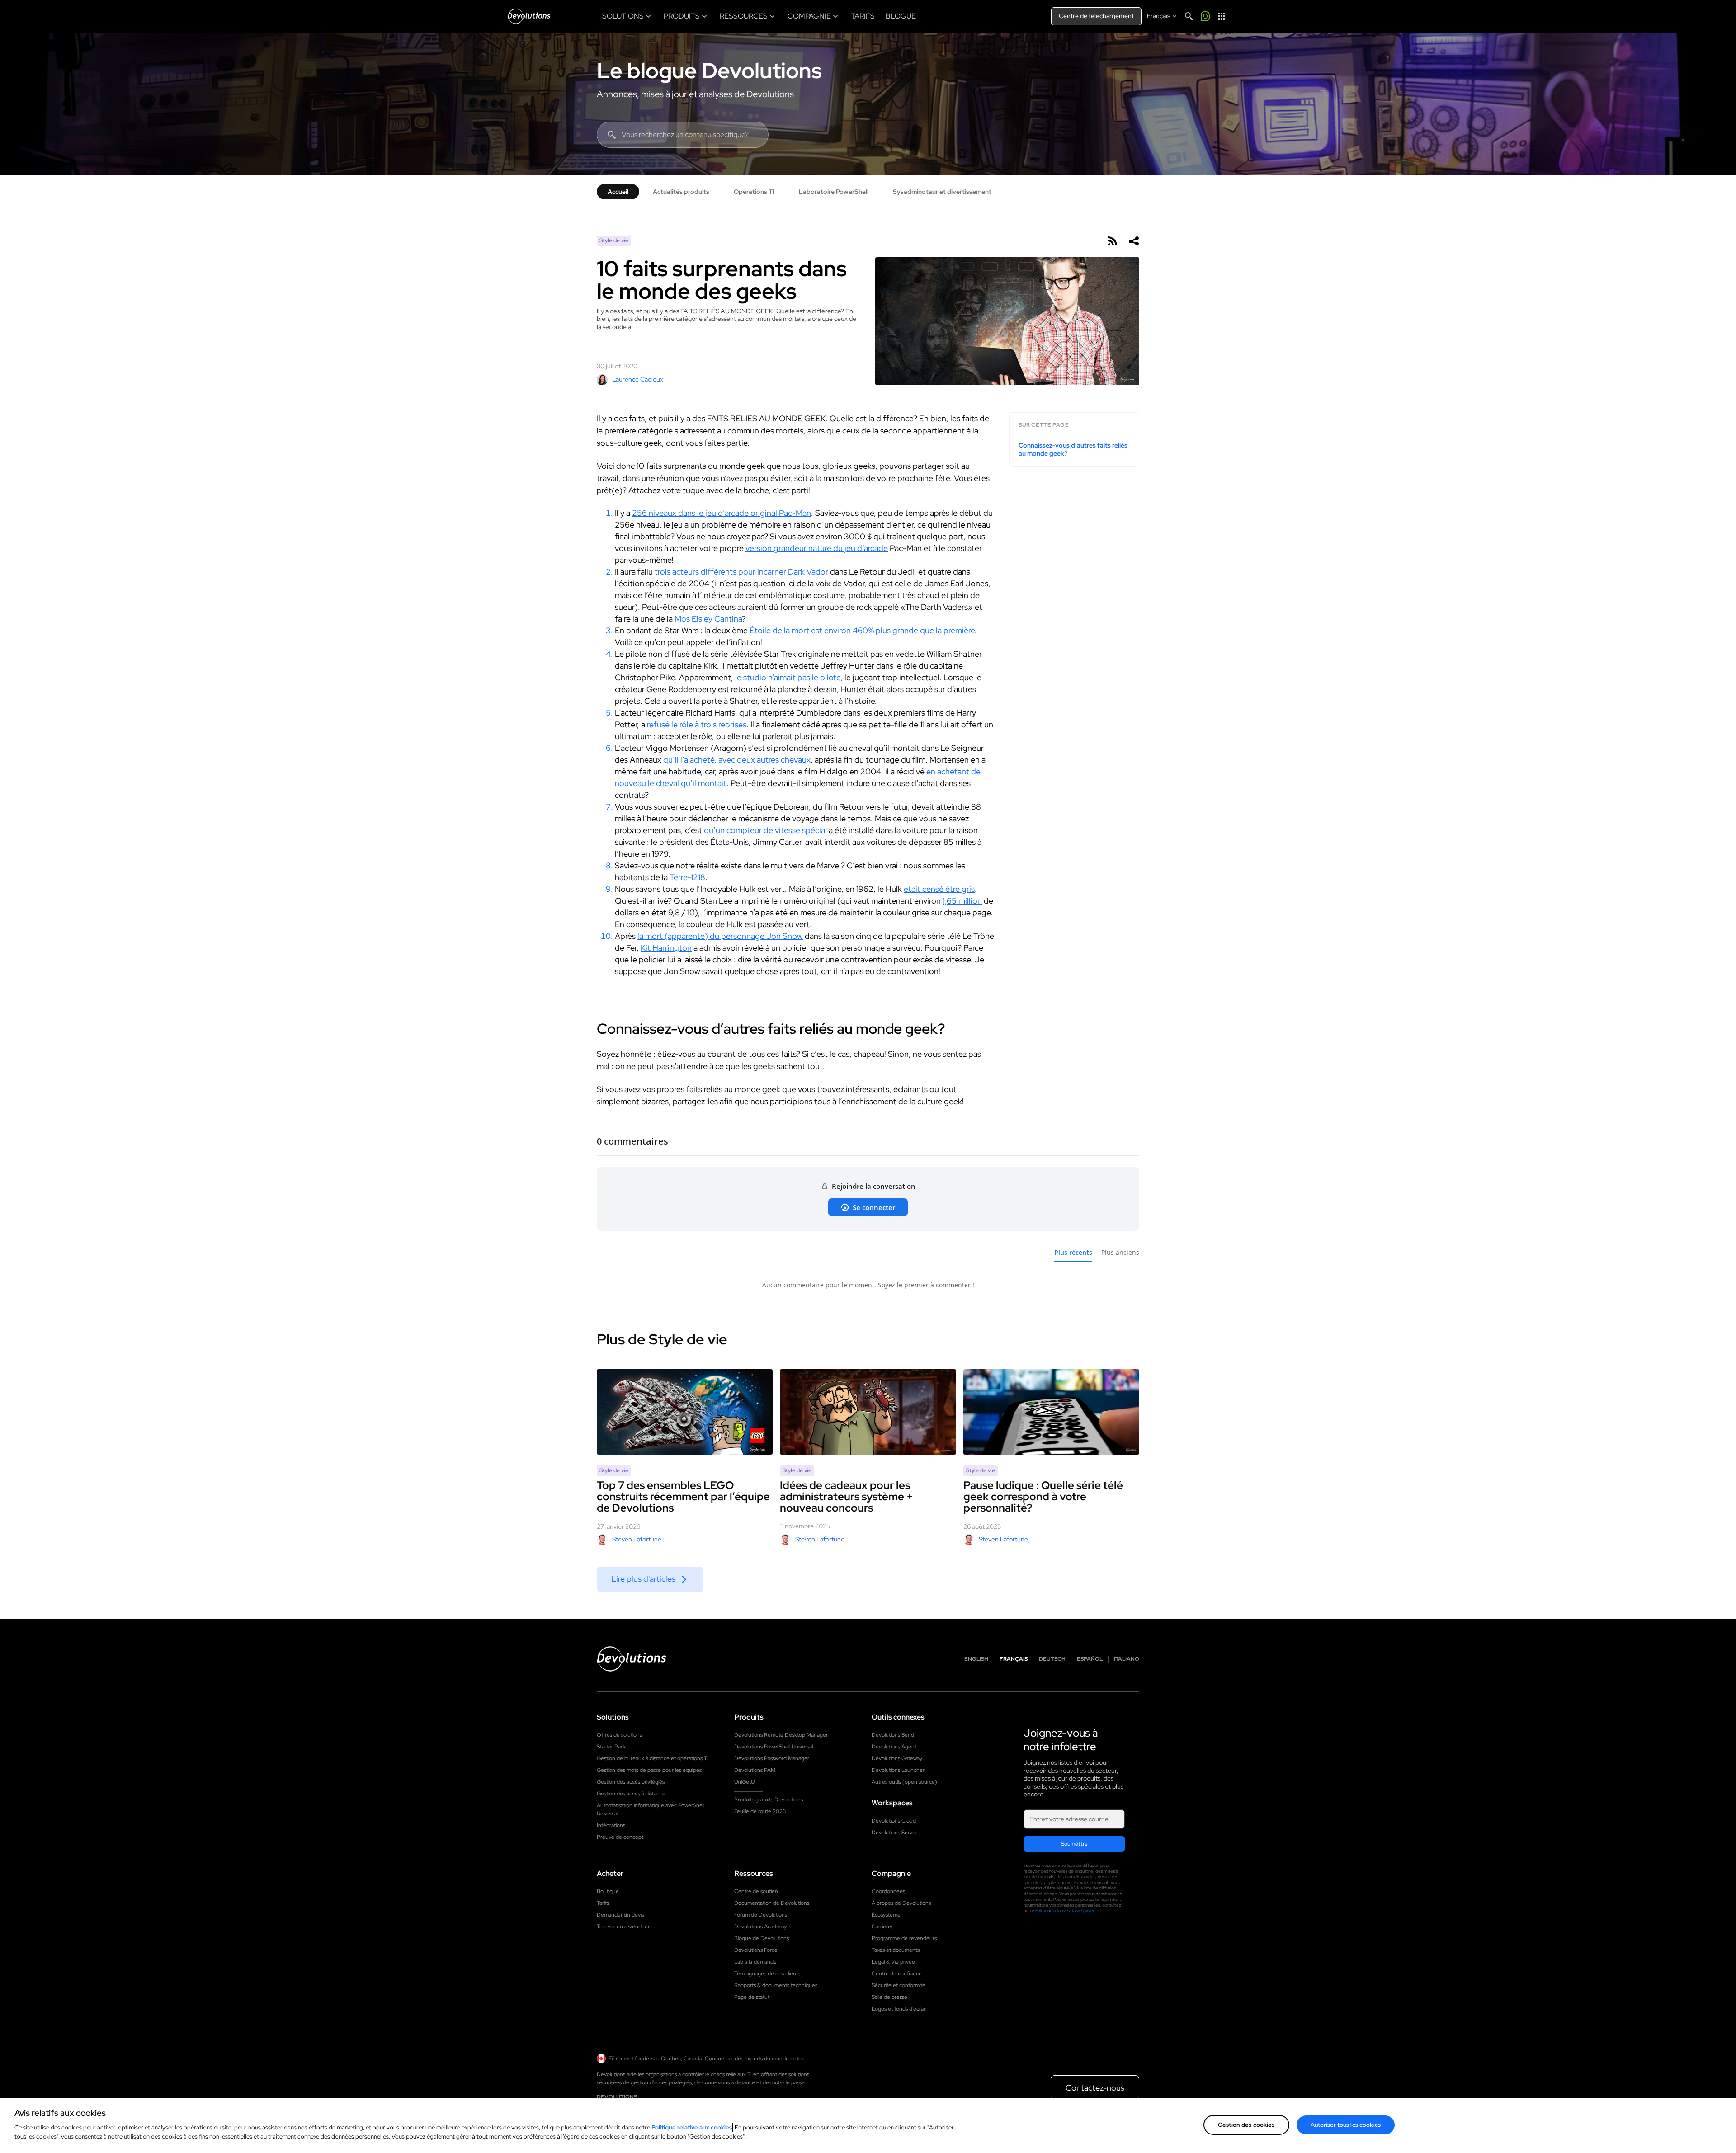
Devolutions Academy (760, 1927)
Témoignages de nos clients (767, 1974)
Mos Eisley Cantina (708, 619)
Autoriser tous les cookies (1346, 2125)
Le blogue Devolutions (709, 71)
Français (1014, 1659)
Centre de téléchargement (1096, 16)
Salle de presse (889, 1997)
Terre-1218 (687, 877)
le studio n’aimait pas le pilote (788, 677)
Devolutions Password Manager (772, 1758)
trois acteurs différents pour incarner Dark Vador (741, 572)
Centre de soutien (756, 1891)
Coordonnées (888, 1891)
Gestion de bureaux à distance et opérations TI (653, 1758)
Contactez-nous (1095, 2088)
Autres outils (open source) (904, 1782)
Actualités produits (681, 192)
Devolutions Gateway (897, 1758)
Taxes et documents (896, 1950)
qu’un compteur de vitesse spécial (765, 830)
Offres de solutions (619, 1735)
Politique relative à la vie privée (1066, 1910)
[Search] (1189, 16)
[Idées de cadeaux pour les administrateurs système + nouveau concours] (868, 1412)
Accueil (618, 192)
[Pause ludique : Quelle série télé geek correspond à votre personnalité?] (1051, 1412)
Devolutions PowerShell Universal (774, 1747)
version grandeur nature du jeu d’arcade (817, 548)
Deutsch (1052, 1659)
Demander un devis (620, 1915)
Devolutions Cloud (894, 1821)
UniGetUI (745, 1782)
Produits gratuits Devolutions (769, 1800)
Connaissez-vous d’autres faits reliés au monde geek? (1073, 450)
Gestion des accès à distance (631, 1794)
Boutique (608, 1891)
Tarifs (603, 1903)
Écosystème (886, 1915)
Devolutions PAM (755, 1770)
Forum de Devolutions (761, 1915)
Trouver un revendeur (623, 1927)
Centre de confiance (897, 1974)
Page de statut (752, 1997)
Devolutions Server (894, 1833)
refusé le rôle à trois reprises (697, 724)
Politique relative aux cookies (692, 2127)
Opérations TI (754, 192)
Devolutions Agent (894, 1747)
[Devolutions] (529, 16)
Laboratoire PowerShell (834, 192)
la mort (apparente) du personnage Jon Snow (720, 936)
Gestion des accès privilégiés (631, 1782)
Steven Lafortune (637, 1539)
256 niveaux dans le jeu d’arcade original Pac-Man (722, 513)
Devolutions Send (893, 1735)
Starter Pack (611, 1747)
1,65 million (962, 901)
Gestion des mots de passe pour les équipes (649, 1770)
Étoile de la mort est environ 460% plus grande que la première (862, 630)
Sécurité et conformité (899, 1985)
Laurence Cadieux (638, 379)
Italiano (1127, 1659)
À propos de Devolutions (901, 1903)
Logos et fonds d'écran (899, 2009)
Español (1090, 1659)
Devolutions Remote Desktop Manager (781, 1735)
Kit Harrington (666, 948)
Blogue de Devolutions (762, 1938)
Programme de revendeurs (904, 1938)
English (976, 1659)
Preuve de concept (620, 1837)
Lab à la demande (755, 1962)
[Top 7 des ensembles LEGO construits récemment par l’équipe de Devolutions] (685, 1412)
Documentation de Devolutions (772, 1903)
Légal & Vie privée (893, 1962)
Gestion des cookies (1246, 2125)
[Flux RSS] (1112, 241)
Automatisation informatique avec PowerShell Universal (651, 1809)
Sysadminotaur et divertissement (942, 192)
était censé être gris (939, 889)
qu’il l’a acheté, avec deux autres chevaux (737, 760)
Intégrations (611, 1825)
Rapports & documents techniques (776, 1985)
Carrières (882, 1927)
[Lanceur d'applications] (1222, 16)
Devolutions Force (756, 1950)
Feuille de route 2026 (760, 1811)
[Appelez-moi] (1205, 16)
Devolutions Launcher (898, 1770)
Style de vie (614, 240)
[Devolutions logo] (632, 1659)
